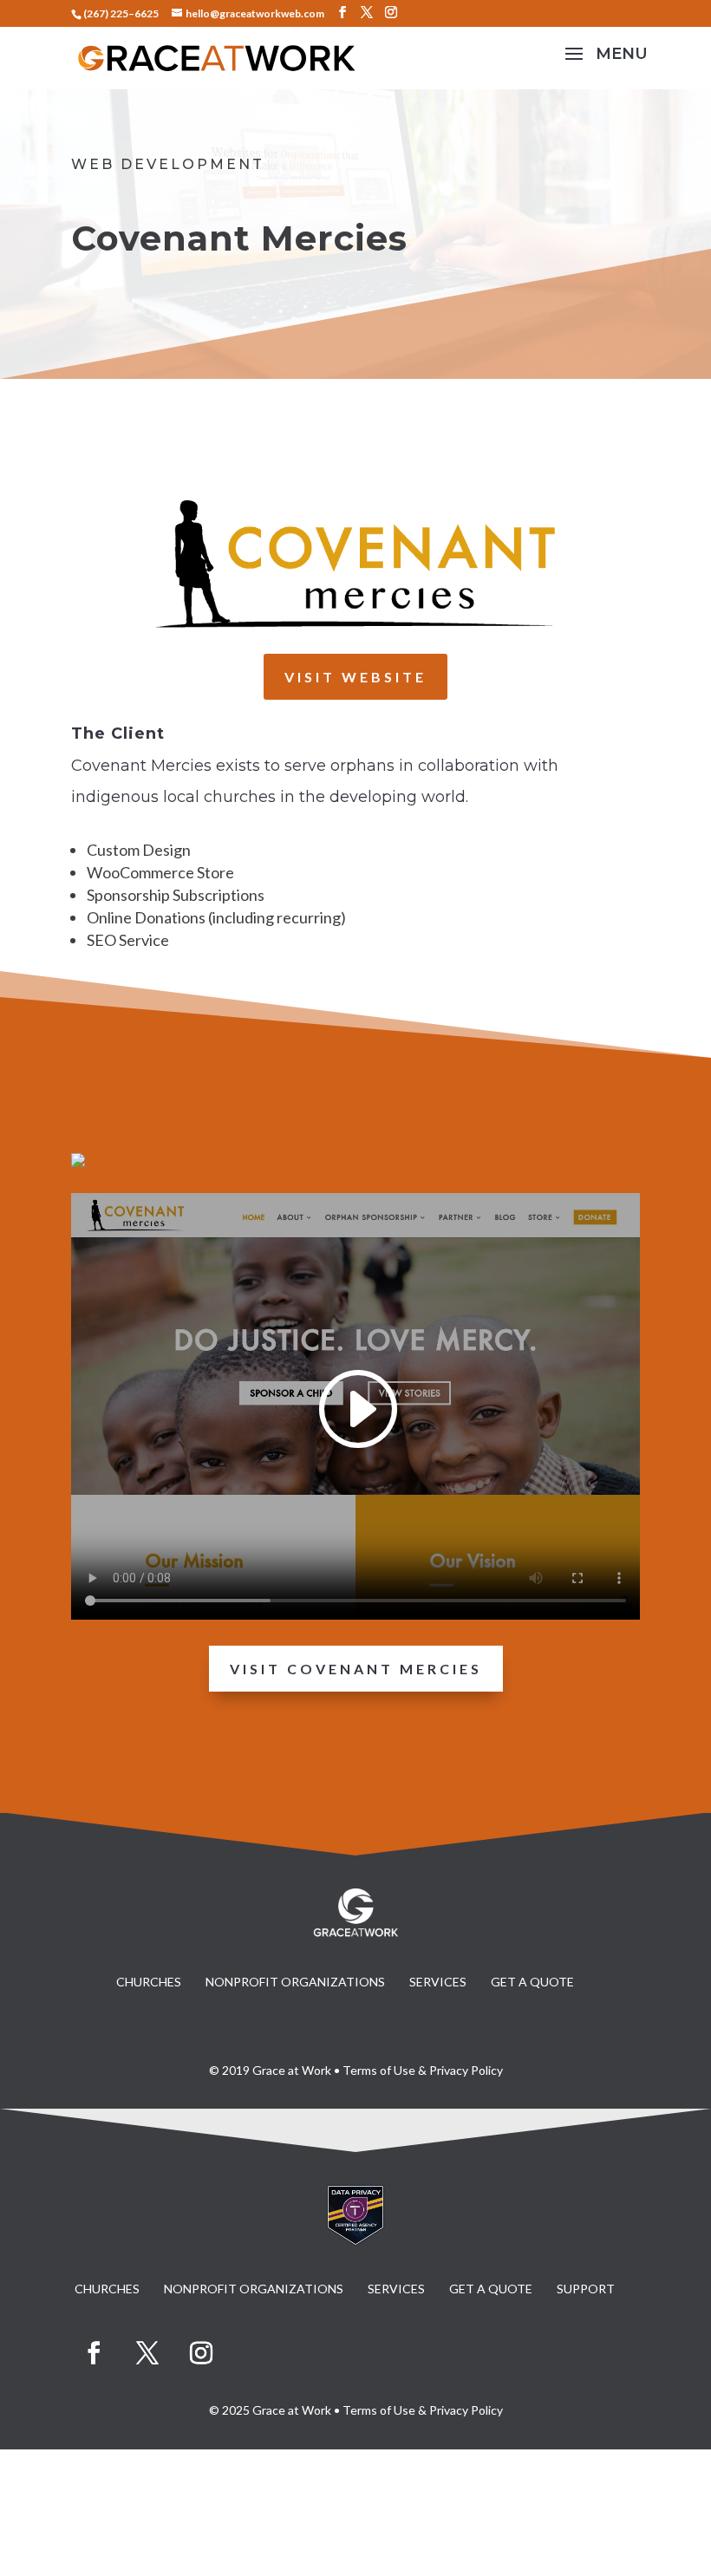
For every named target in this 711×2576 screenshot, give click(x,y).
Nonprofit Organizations (295, 1982)
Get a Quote (532, 1982)
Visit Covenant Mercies (356, 1669)
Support (586, 2289)
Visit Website (355, 677)
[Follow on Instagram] (201, 2353)
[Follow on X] (147, 2353)
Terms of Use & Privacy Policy (423, 2070)
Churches (149, 1982)
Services (438, 1982)
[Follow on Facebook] (94, 2353)
